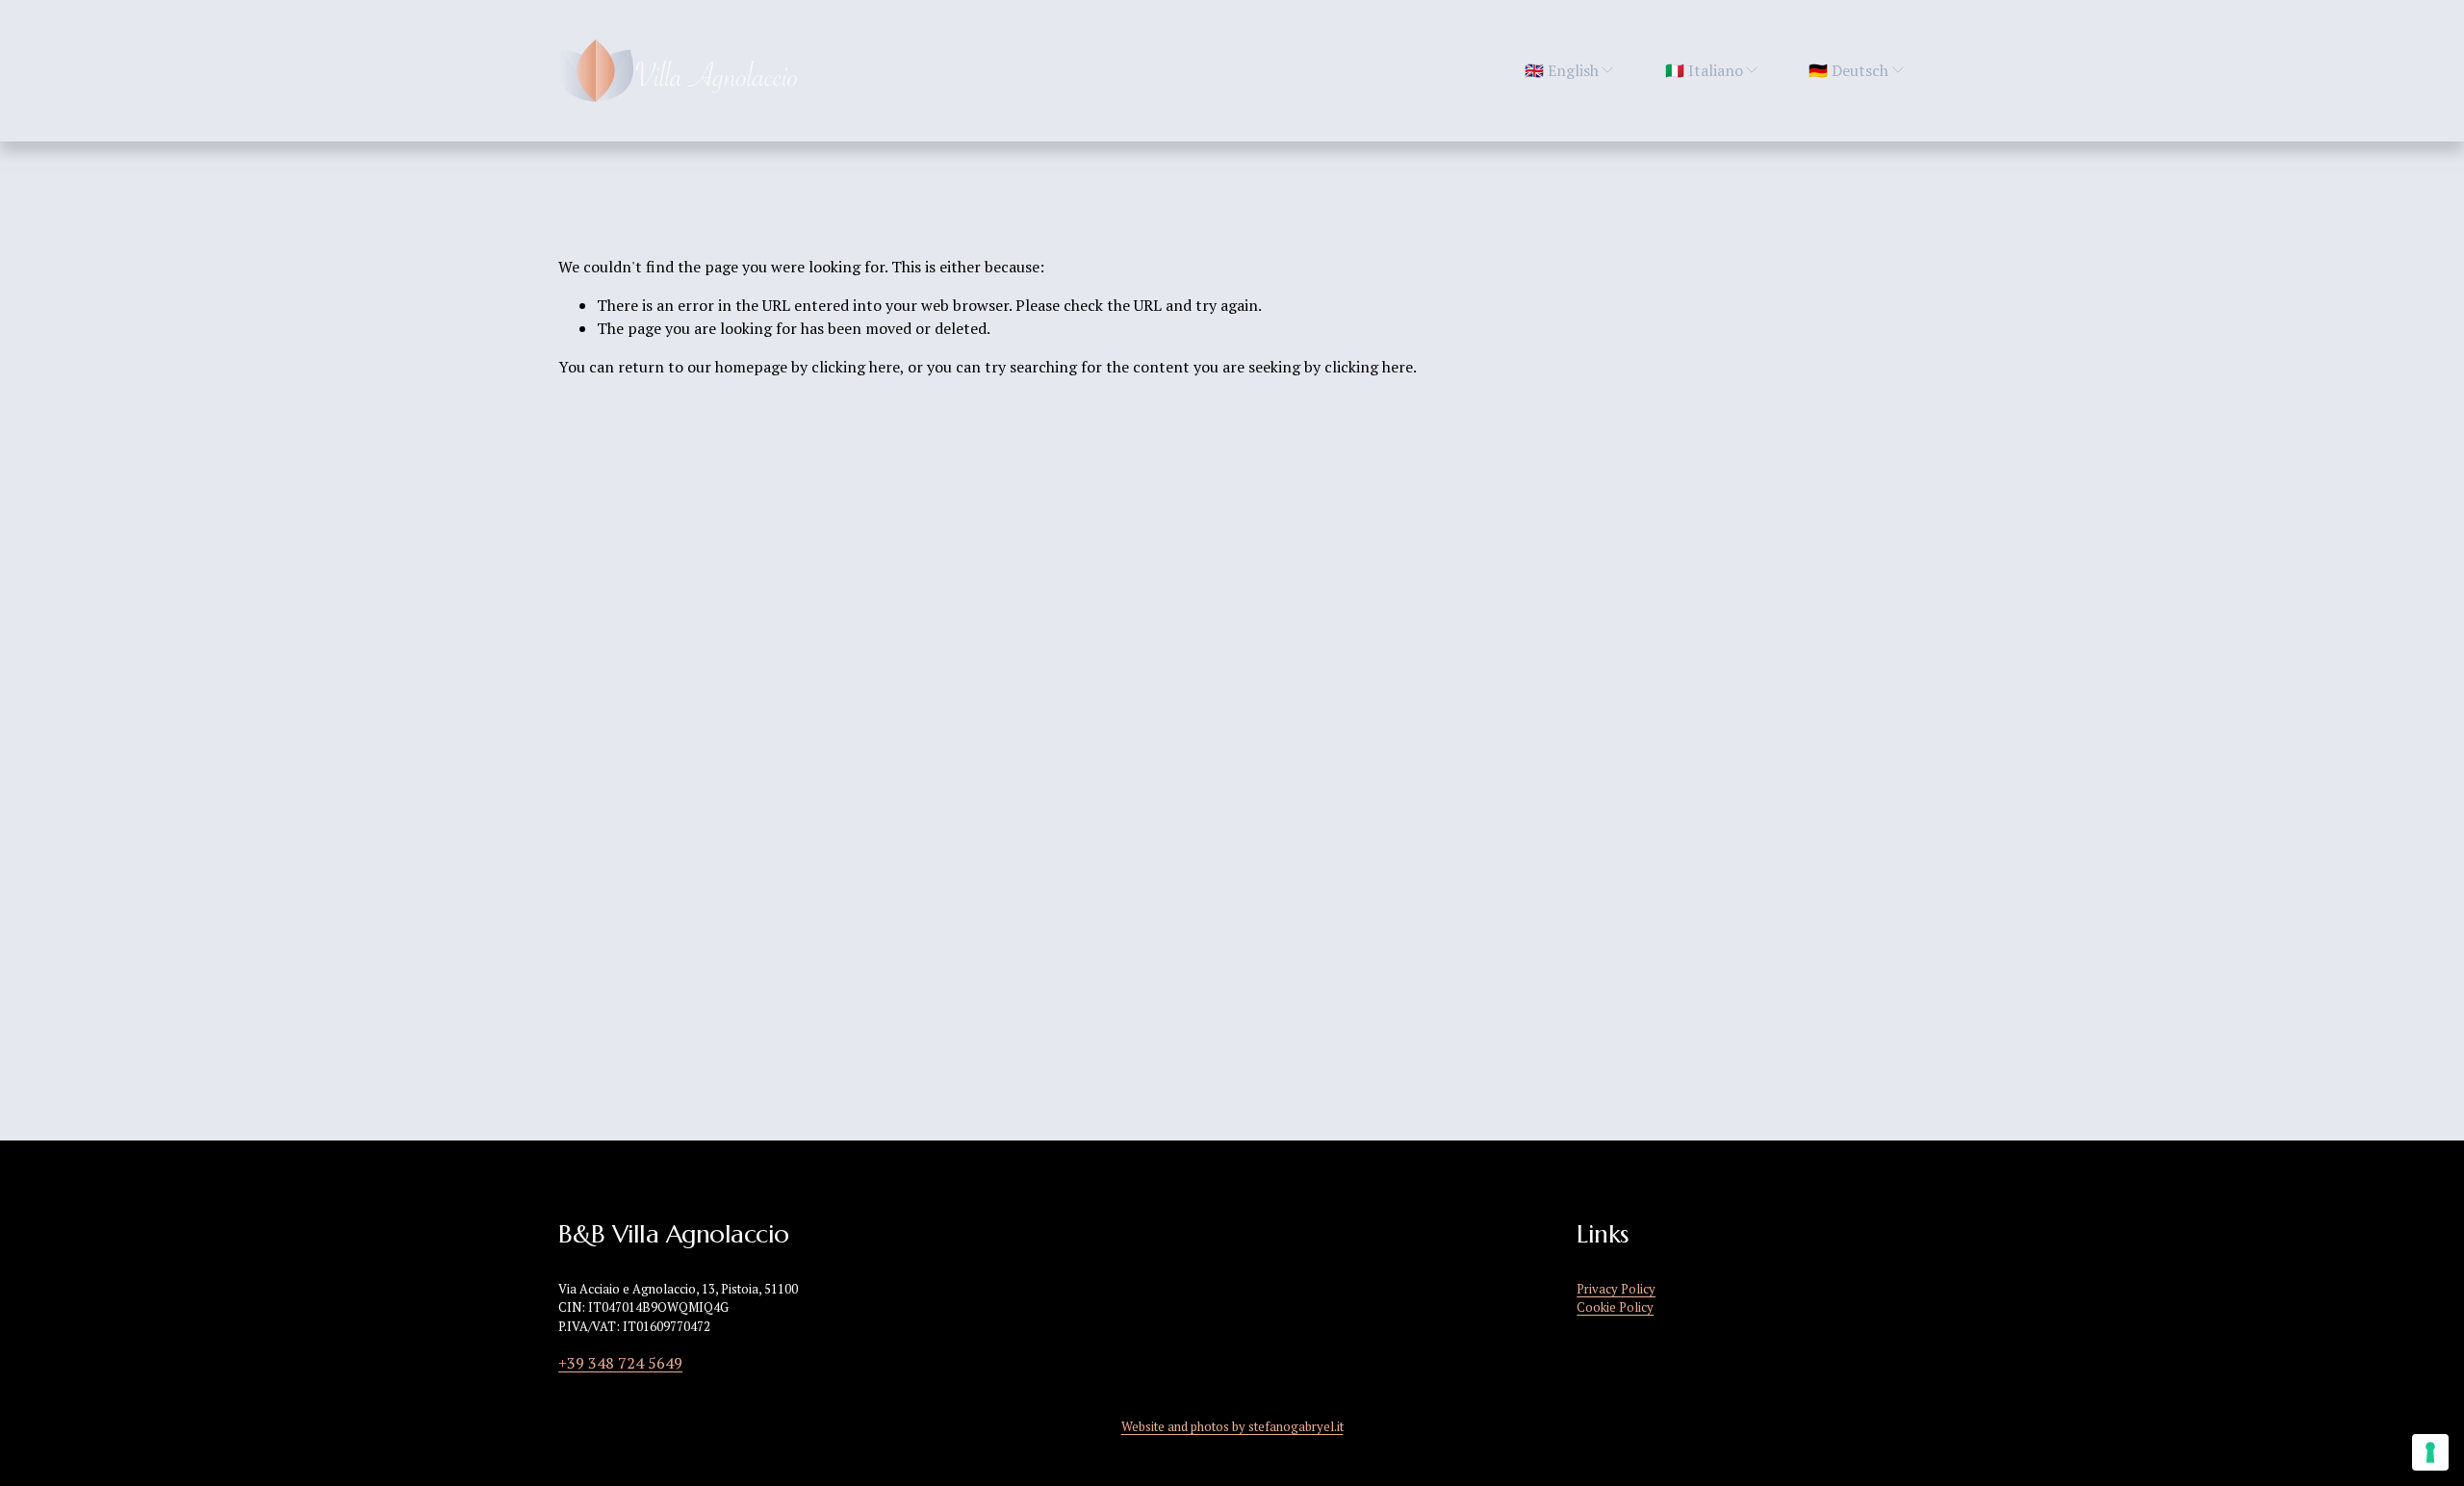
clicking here (856, 367)
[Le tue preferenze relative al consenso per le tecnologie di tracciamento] (2430, 1452)
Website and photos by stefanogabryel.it (1232, 1427)
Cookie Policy (1615, 1307)
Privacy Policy (1616, 1289)
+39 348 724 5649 (620, 1363)
